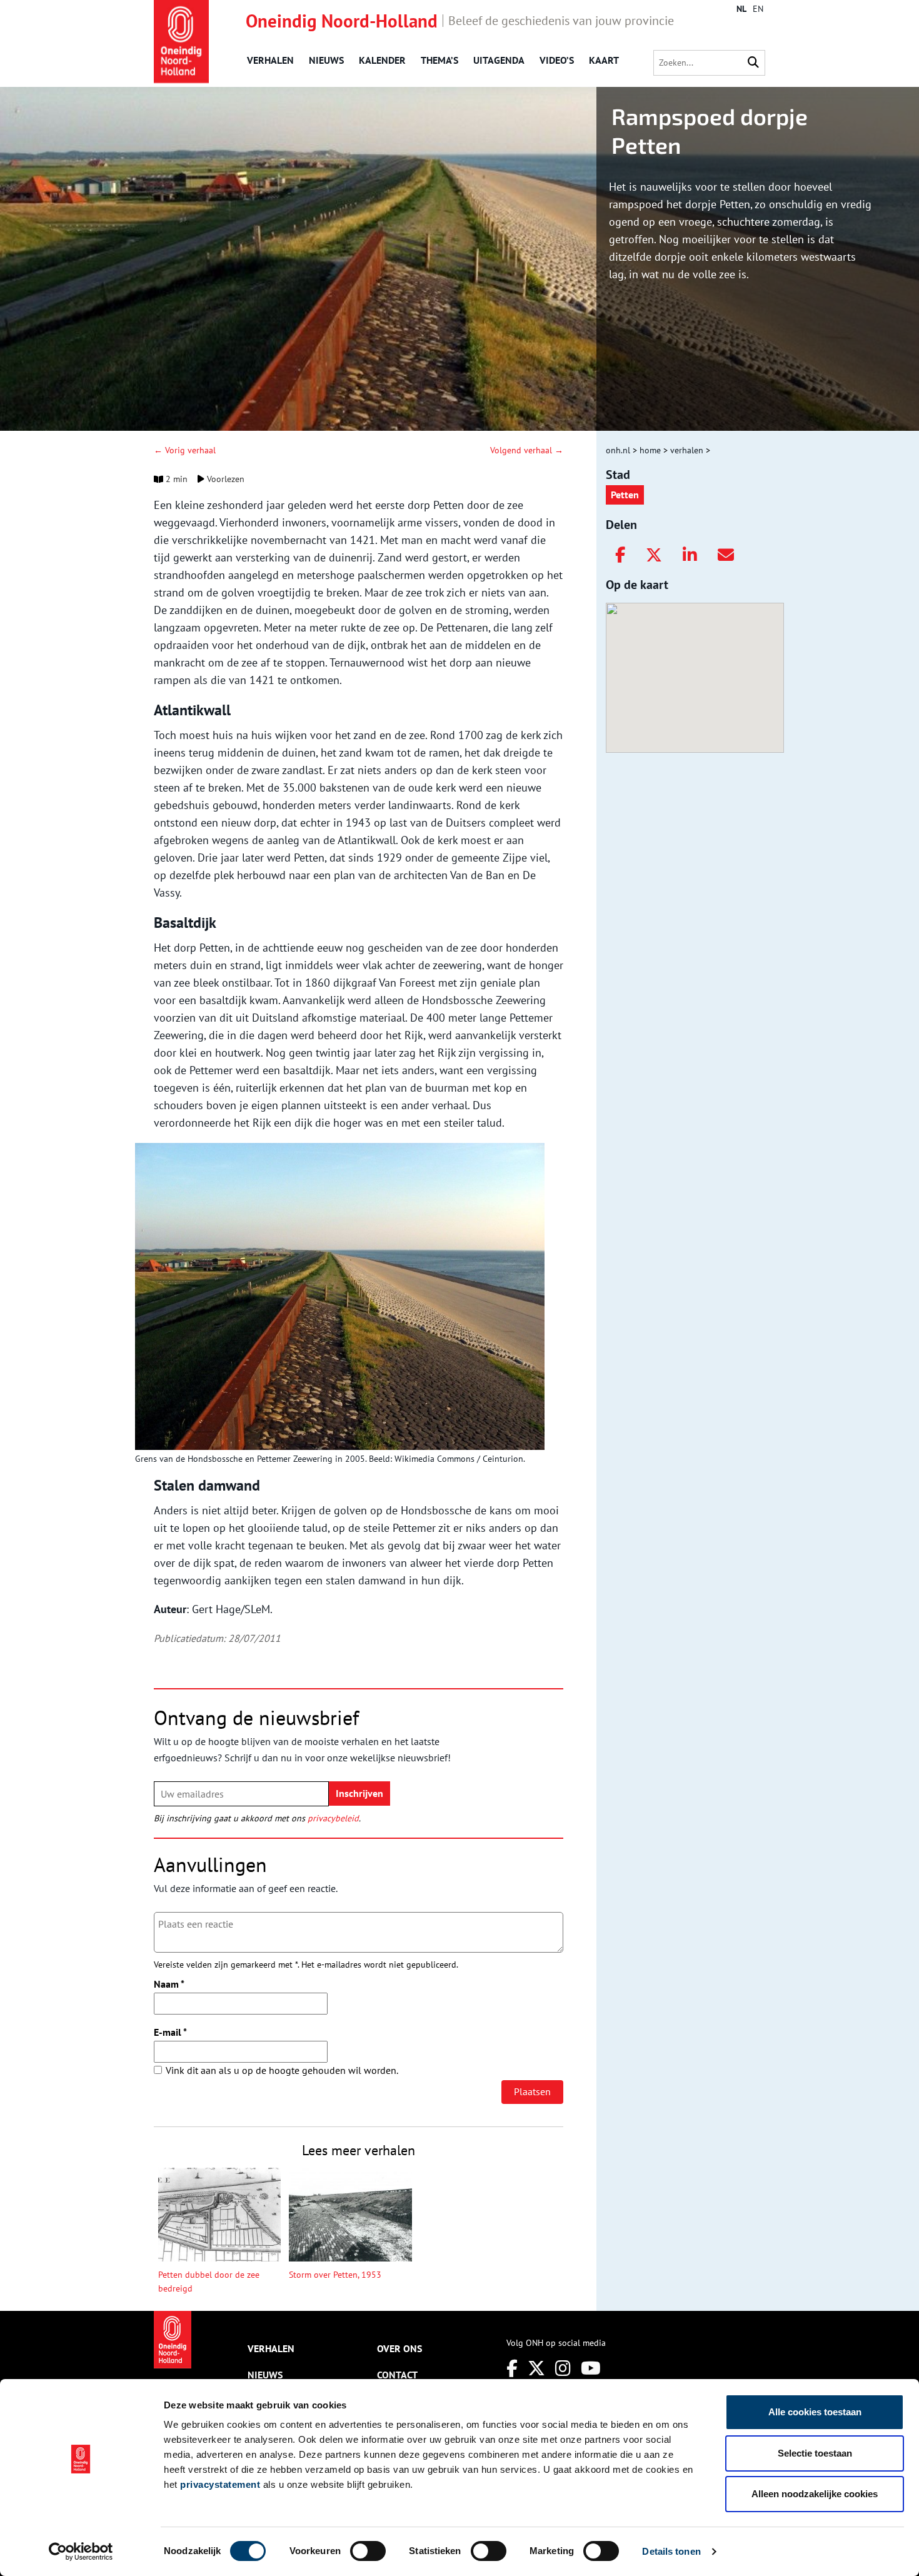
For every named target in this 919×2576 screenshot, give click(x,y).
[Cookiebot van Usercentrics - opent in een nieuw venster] (81, 2552)
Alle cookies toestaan (815, 2412)
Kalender (382, 60)
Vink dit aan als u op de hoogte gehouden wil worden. (282, 2070)
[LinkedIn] (690, 555)
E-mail (170, 2032)
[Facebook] (620, 555)
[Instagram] (563, 2368)
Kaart (604, 60)
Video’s (557, 60)
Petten (625, 495)
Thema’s (439, 60)
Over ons (399, 2348)
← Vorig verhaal (185, 450)
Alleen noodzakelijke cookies (815, 2494)
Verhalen (270, 60)
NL (741, 9)
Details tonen (671, 2551)
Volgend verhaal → (527, 450)
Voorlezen (224, 479)
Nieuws (326, 60)
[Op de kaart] (690, 665)
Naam (169, 1984)
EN (758, 9)
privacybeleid (333, 1818)
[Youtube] (591, 2368)
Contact (397, 2375)
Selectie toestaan (815, 2453)
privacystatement (220, 2484)
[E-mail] (726, 555)
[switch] (368, 2551)
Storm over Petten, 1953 (335, 2275)
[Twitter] (654, 555)
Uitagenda (499, 60)
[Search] (753, 63)
